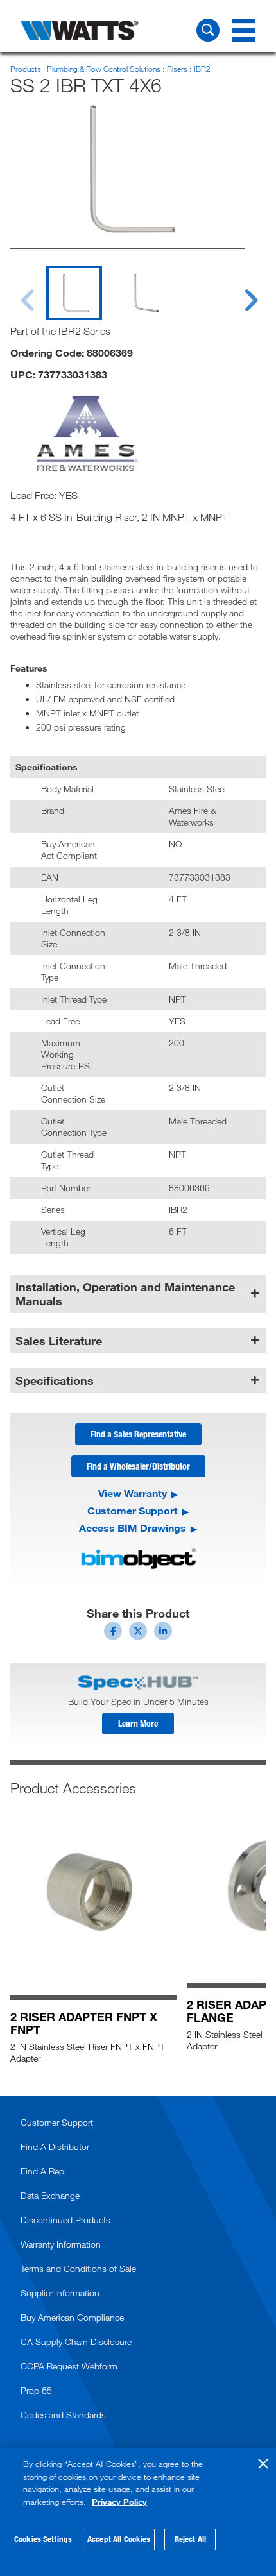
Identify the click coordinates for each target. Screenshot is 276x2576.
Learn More (138, 1723)
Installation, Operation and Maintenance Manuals (125, 1294)
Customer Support (133, 1511)
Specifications (55, 1380)
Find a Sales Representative (138, 1434)
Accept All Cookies (119, 2539)
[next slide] (239, 292)
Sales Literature (59, 1341)
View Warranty (133, 1493)
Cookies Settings (43, 2539)
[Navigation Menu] (244, 30)
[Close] (263, 2464)
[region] (138, 2512)
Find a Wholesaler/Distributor (138, 1466)
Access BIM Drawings (133, 1528)
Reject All (190, 2539)
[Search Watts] (208, 30)
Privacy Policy (119, 2502)
